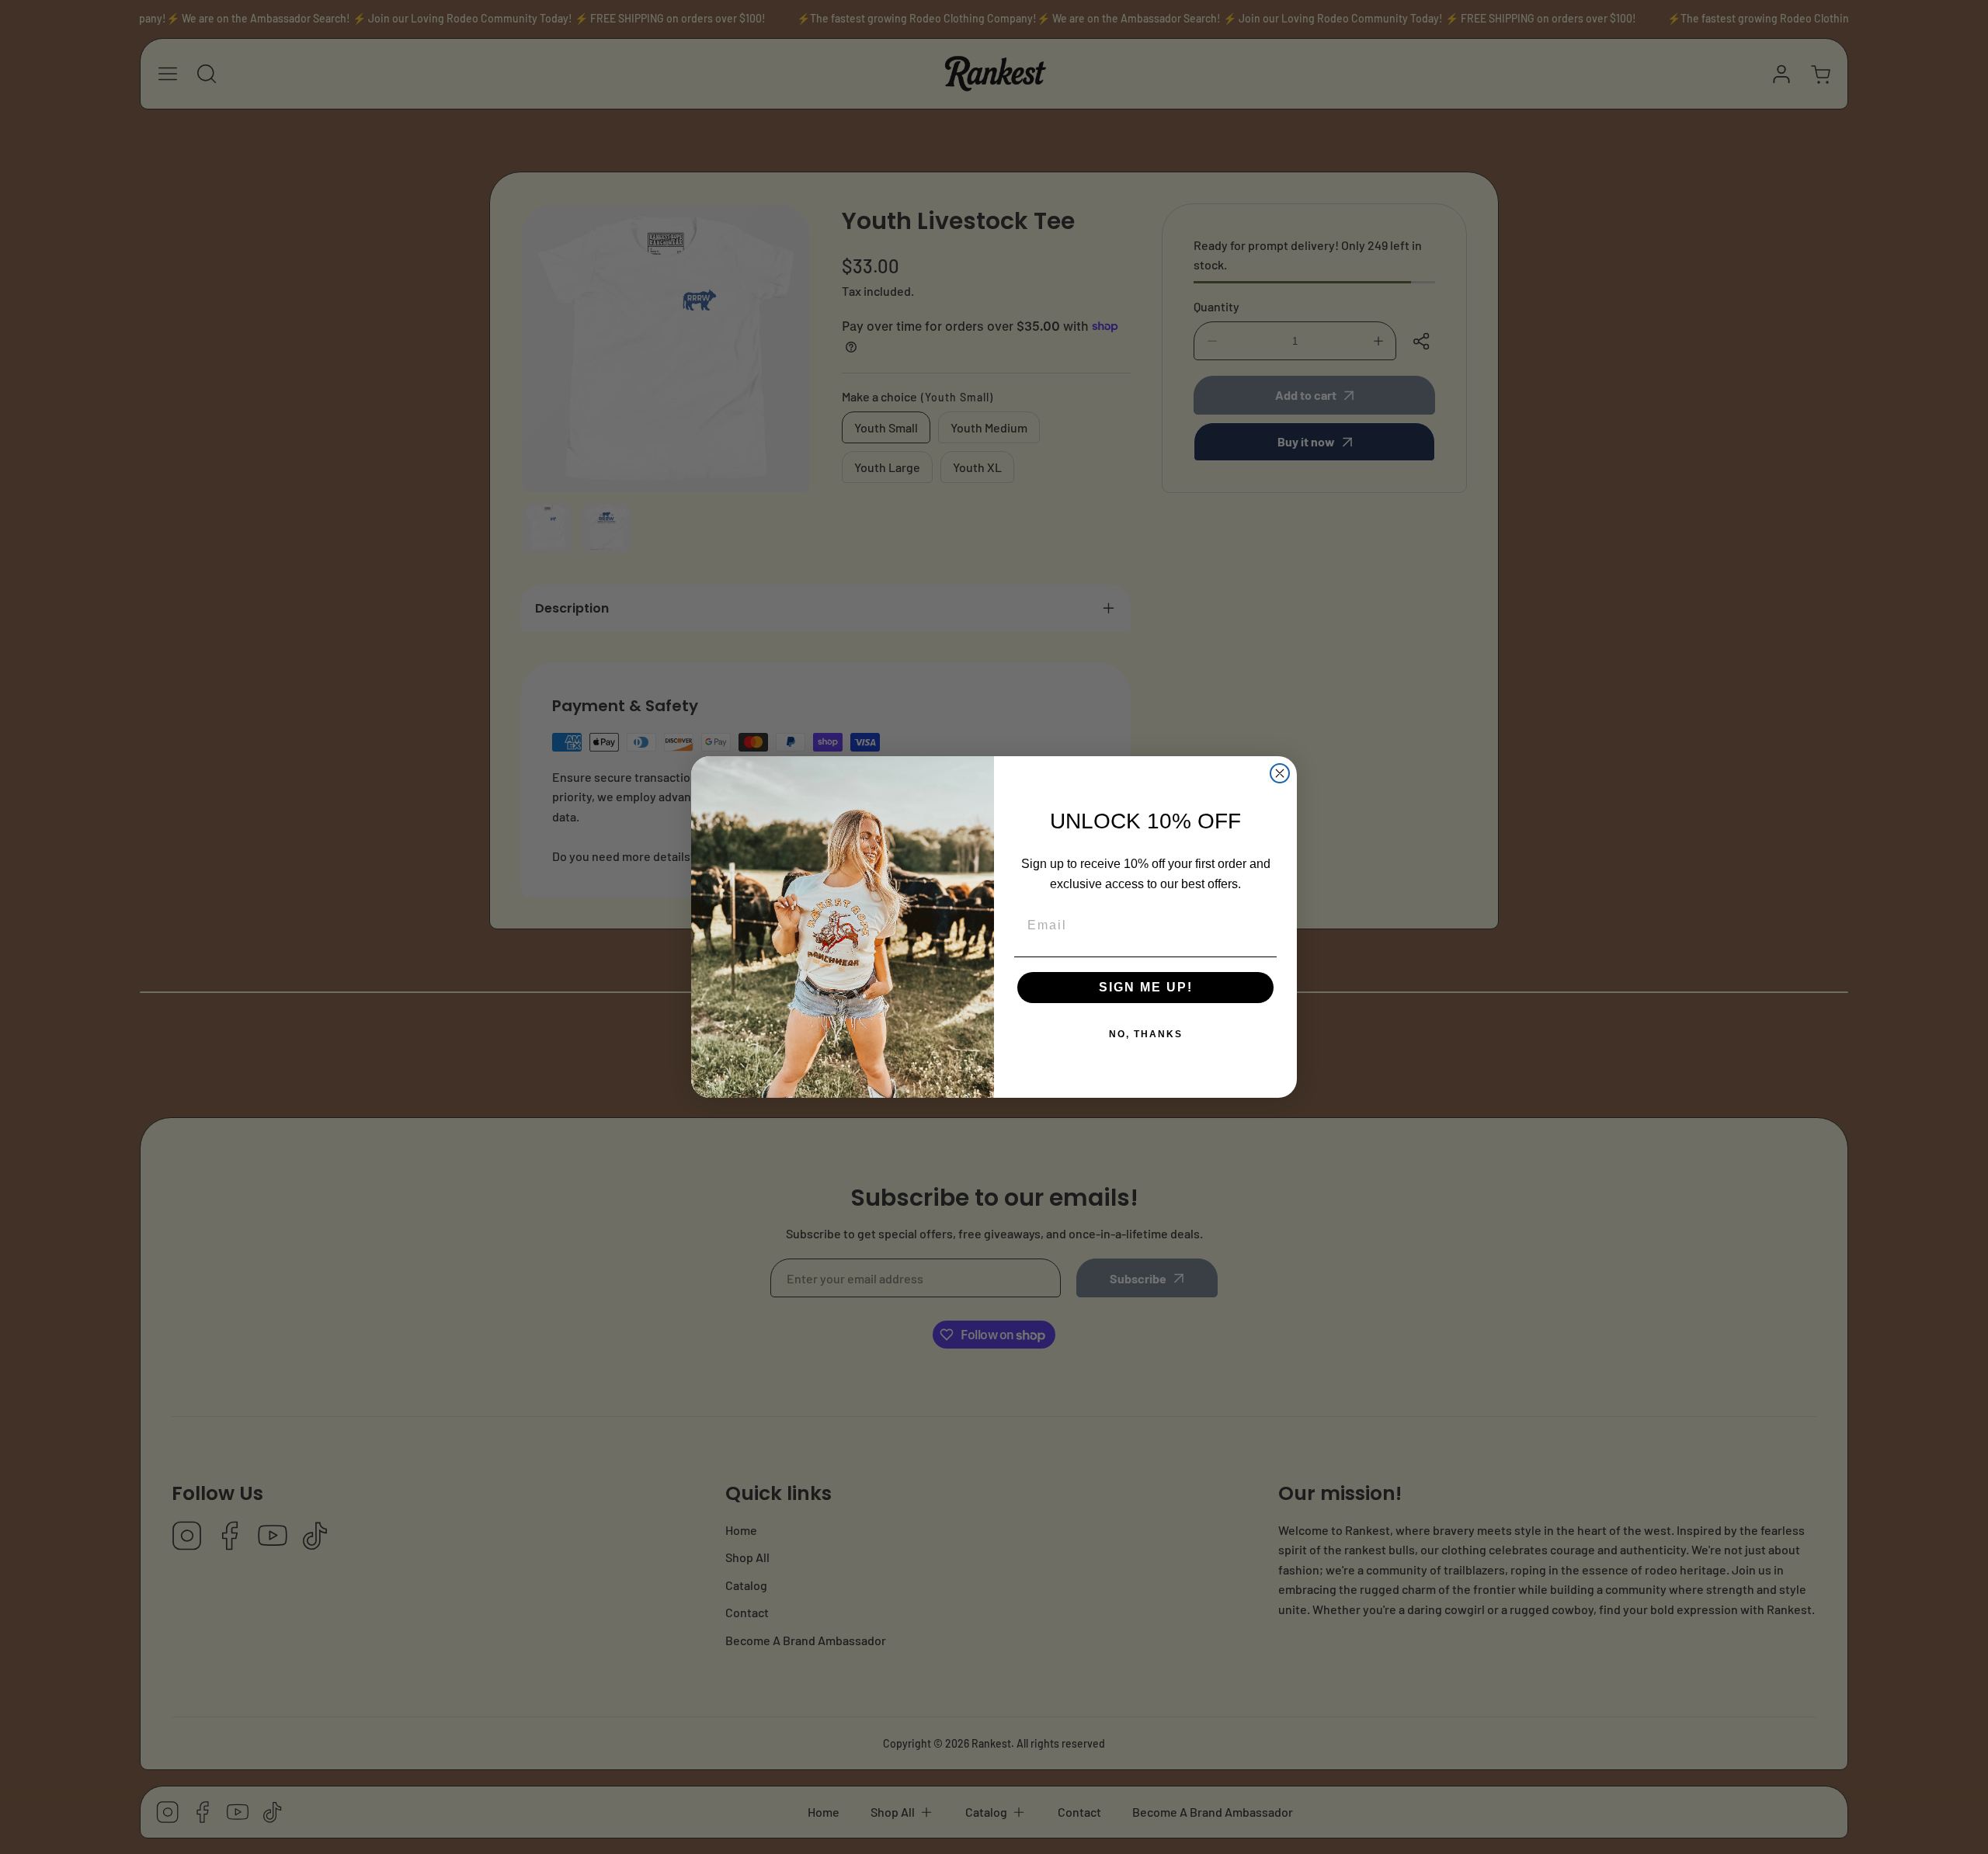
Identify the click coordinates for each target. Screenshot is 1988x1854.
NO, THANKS (1146, 1034)
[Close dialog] (1280, 773)
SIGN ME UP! (1146, 987)
